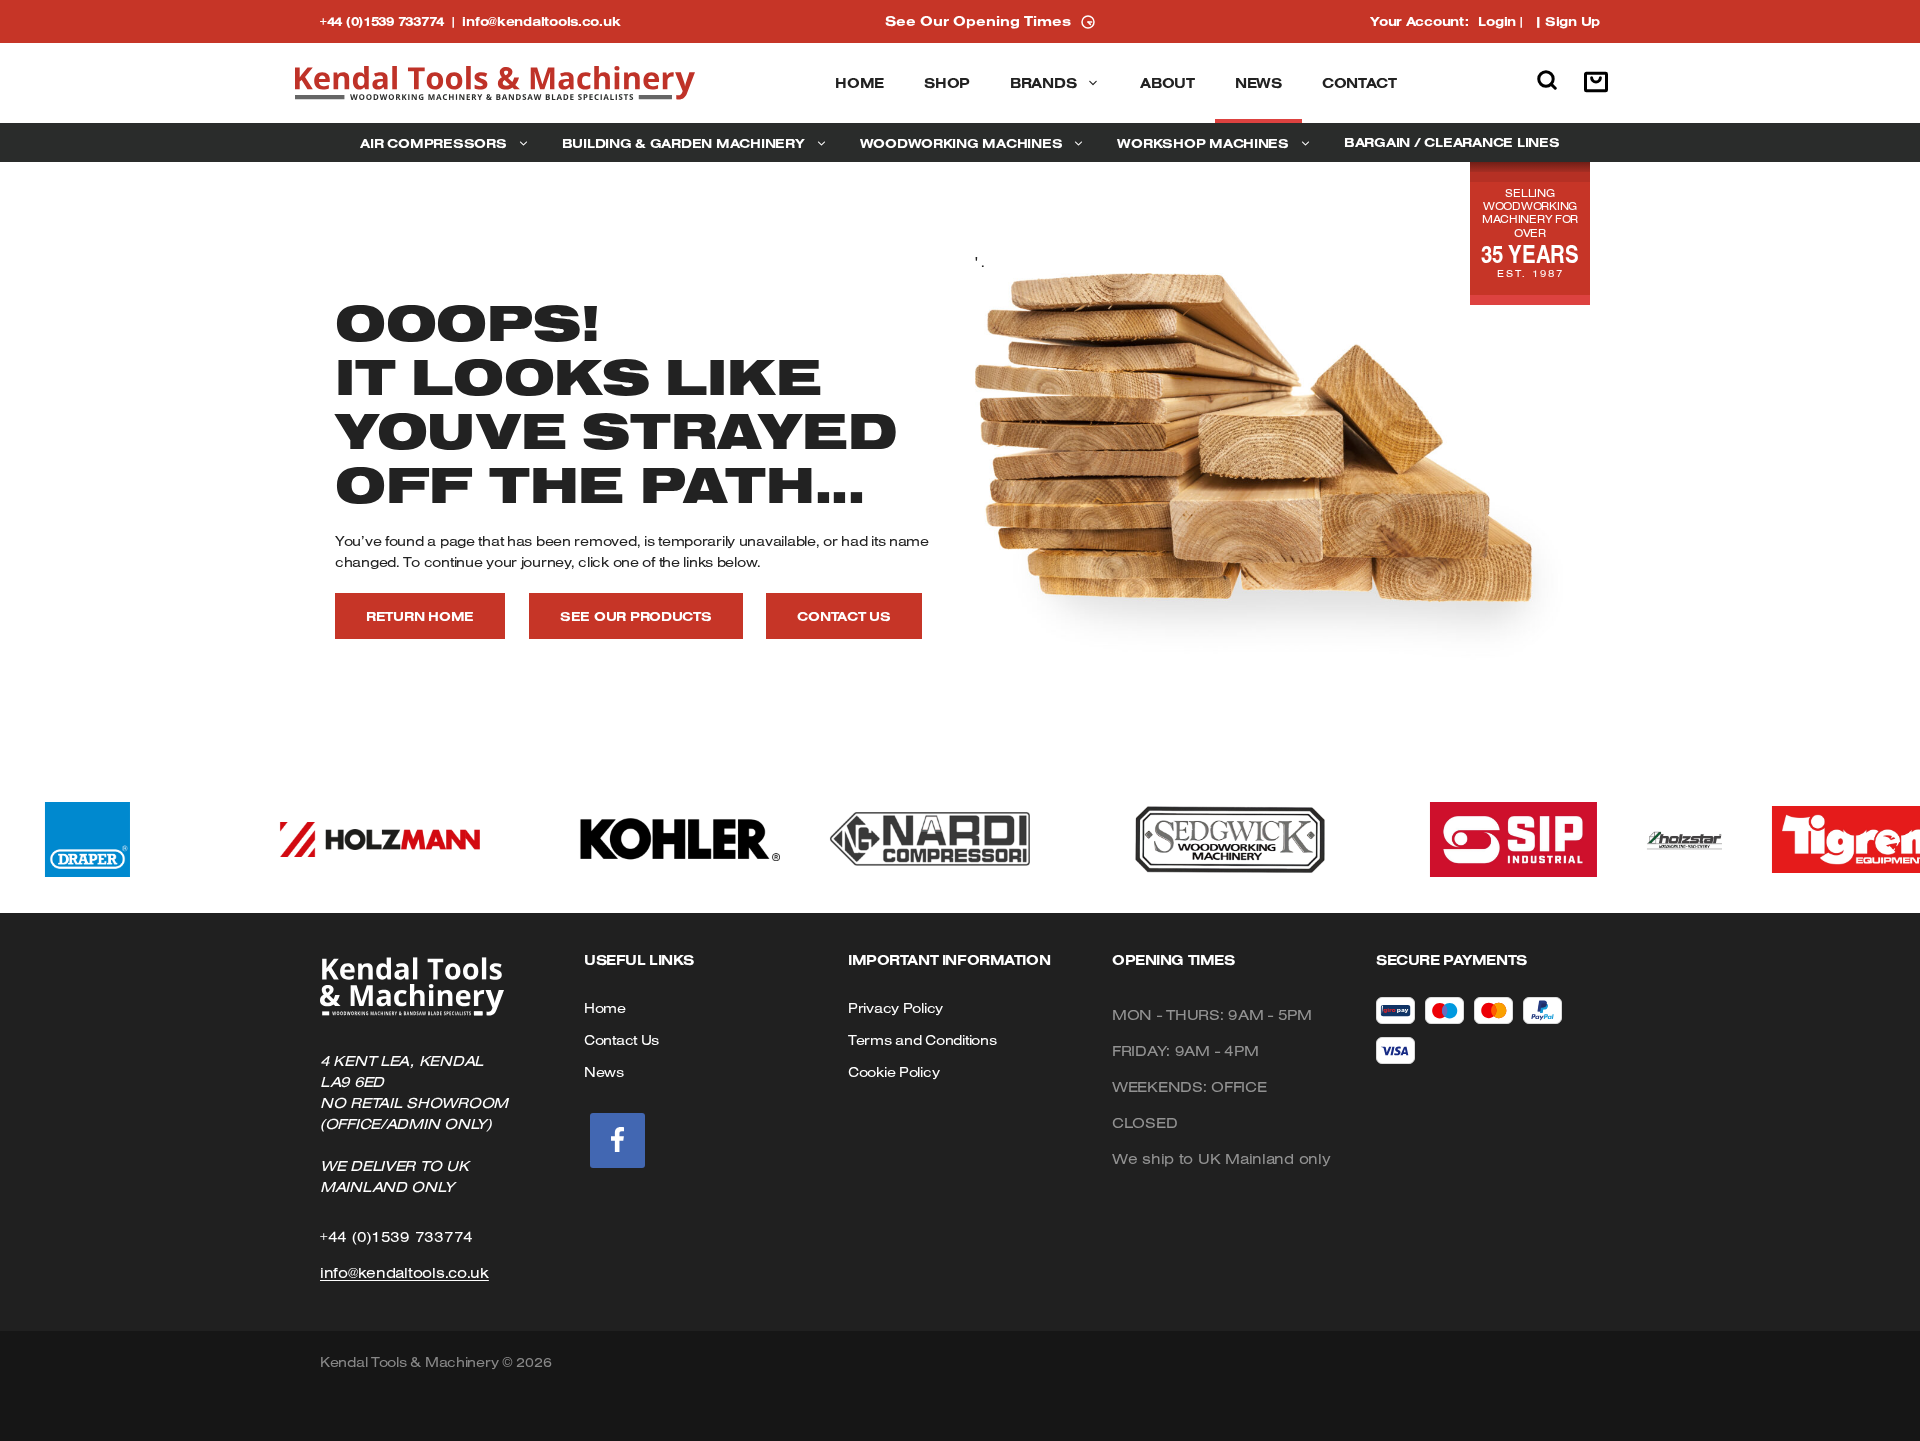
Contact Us (843, 616)
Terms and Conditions (922, 1040)
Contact (1359, 83)
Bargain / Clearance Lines (1452, 142)
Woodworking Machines (961, 143)
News (1258, 83)
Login (1497, 21)
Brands (1043, 83)
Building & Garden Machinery (683, 143)
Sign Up (1572, 21)
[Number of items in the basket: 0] (1601, 83)
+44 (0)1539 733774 (391, 21)
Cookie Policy (893, 1072)
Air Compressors (433, 143)
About (1167, 83)
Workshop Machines (1203, 143)
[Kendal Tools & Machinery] (495, 83)
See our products (636, 616)
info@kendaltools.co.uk (541, 21)
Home (859, 83)
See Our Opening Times (978, 21)
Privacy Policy (895, 1008)
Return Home (420, 616)
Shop (947, 83)
